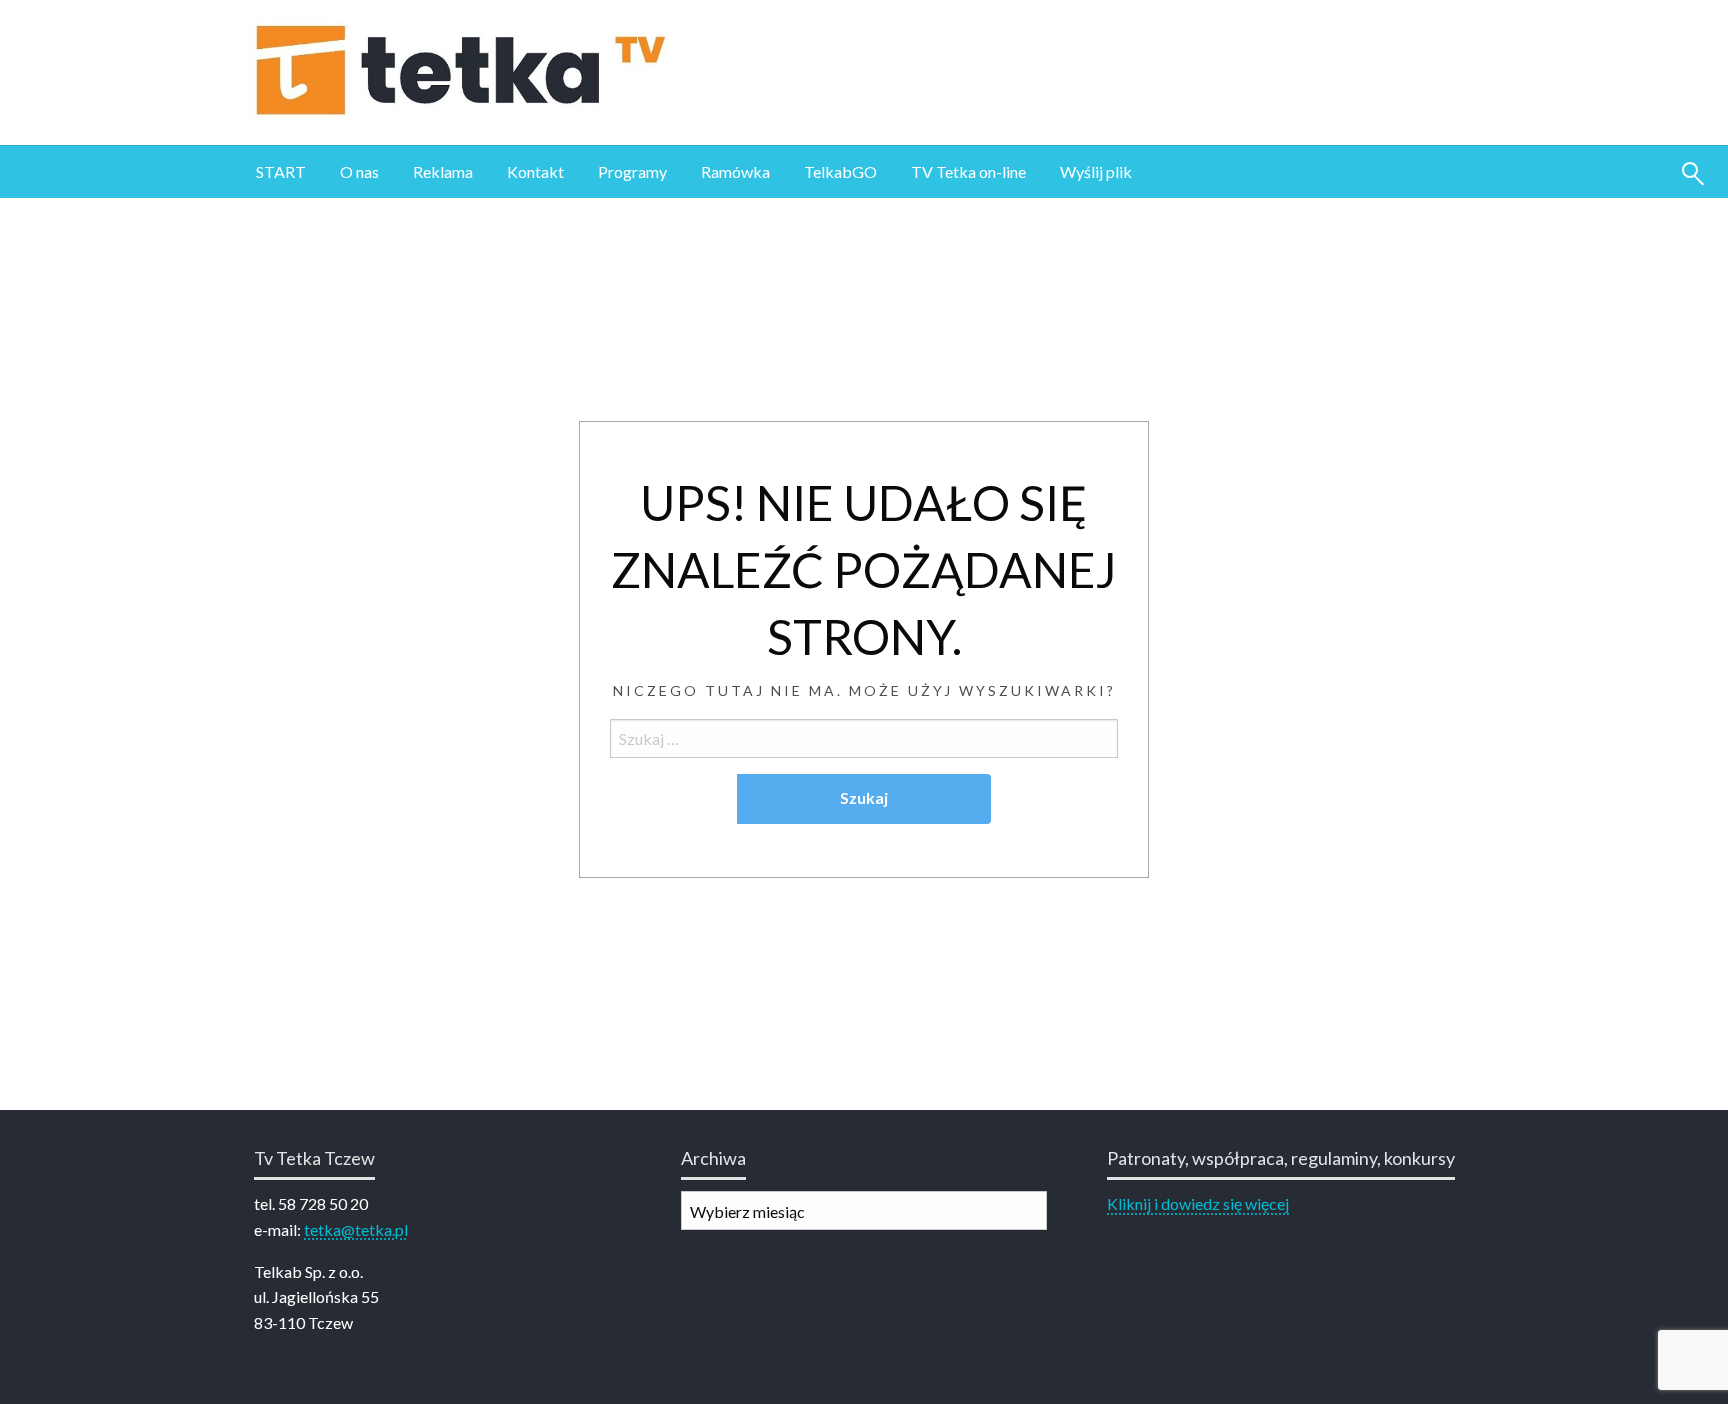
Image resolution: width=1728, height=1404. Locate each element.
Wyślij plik (1096, 171)
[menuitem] (281, 172)
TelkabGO (840, 171)
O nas (359, 171)
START (281, 171)
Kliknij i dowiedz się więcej (1198, 1203)
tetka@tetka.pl (356, 1229)
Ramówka (735, 171)
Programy (632, 171)
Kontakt (535, 171)
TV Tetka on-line (968, 171)
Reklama (443, 171)
